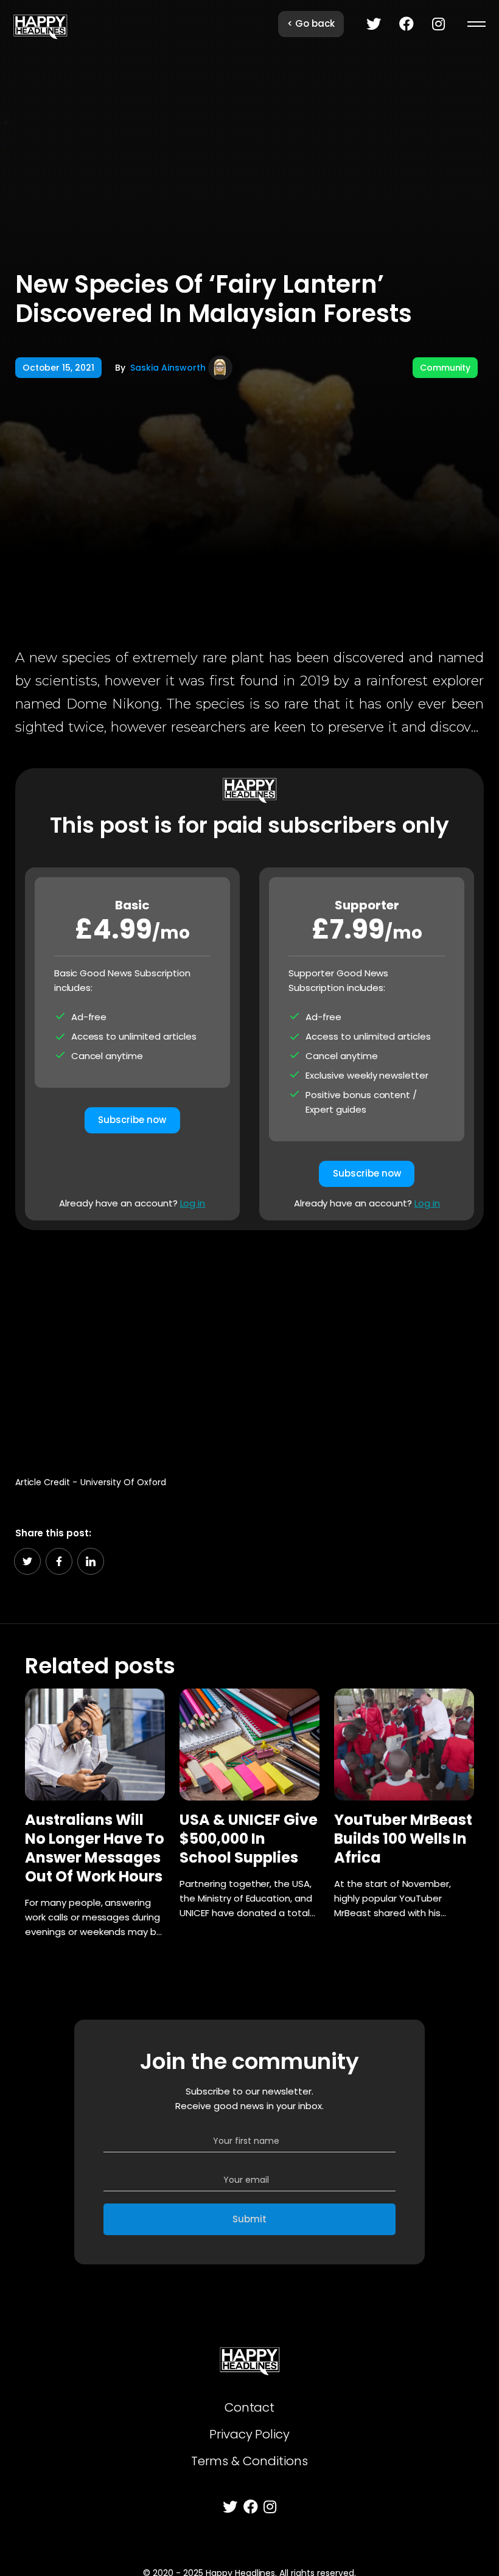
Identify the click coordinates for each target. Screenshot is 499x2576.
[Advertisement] (250, 1346)
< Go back (311, 23)
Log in (193, 1203)
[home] (40, 24)
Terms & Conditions (249, 2461)
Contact (250, 2407)
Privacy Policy (250, 2434)
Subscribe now (132, 1120)
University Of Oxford (123, 1482)
